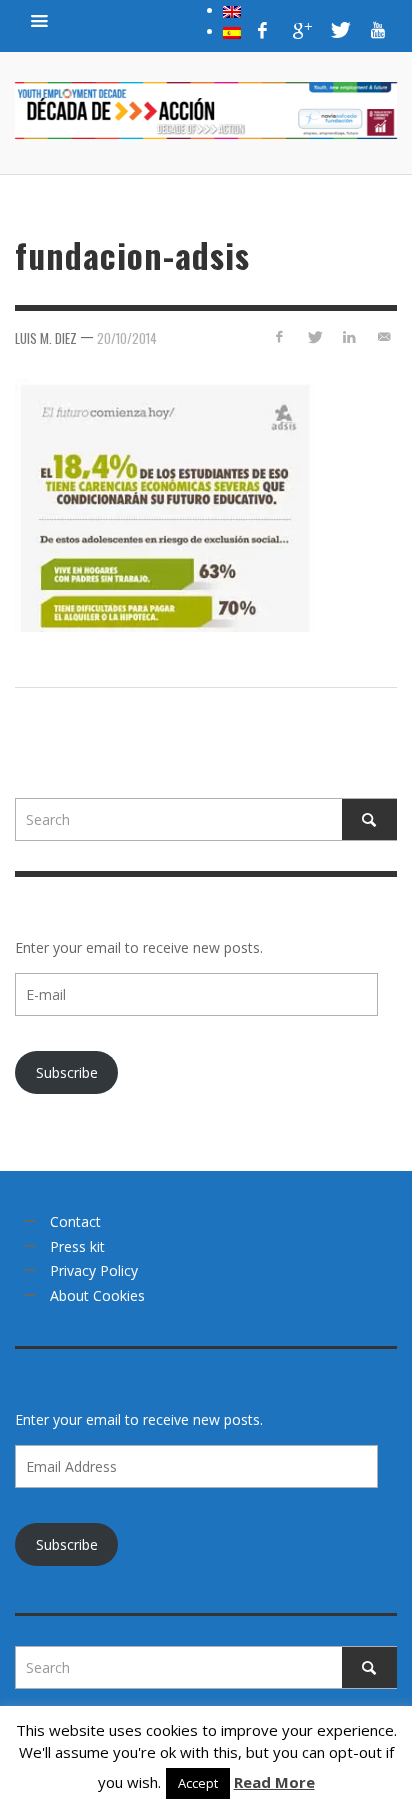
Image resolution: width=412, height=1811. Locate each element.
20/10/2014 (127, 338)
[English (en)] (232, 10)
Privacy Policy (94, 1270)
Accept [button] (198, 1783)
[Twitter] (339, 30)
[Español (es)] (232, 31)
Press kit (77, 1246)
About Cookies (97, 1295)
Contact (75, 1221)
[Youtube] (378, 30)
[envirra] (40, 20)
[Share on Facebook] (279, 336)
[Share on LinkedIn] (348, 336)
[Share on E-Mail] (383, 336)
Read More (274, 1782)
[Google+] (301, 30)
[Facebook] (263, 30)
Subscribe (67, 1072)
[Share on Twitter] (314, 336)
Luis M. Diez (46, 338)
